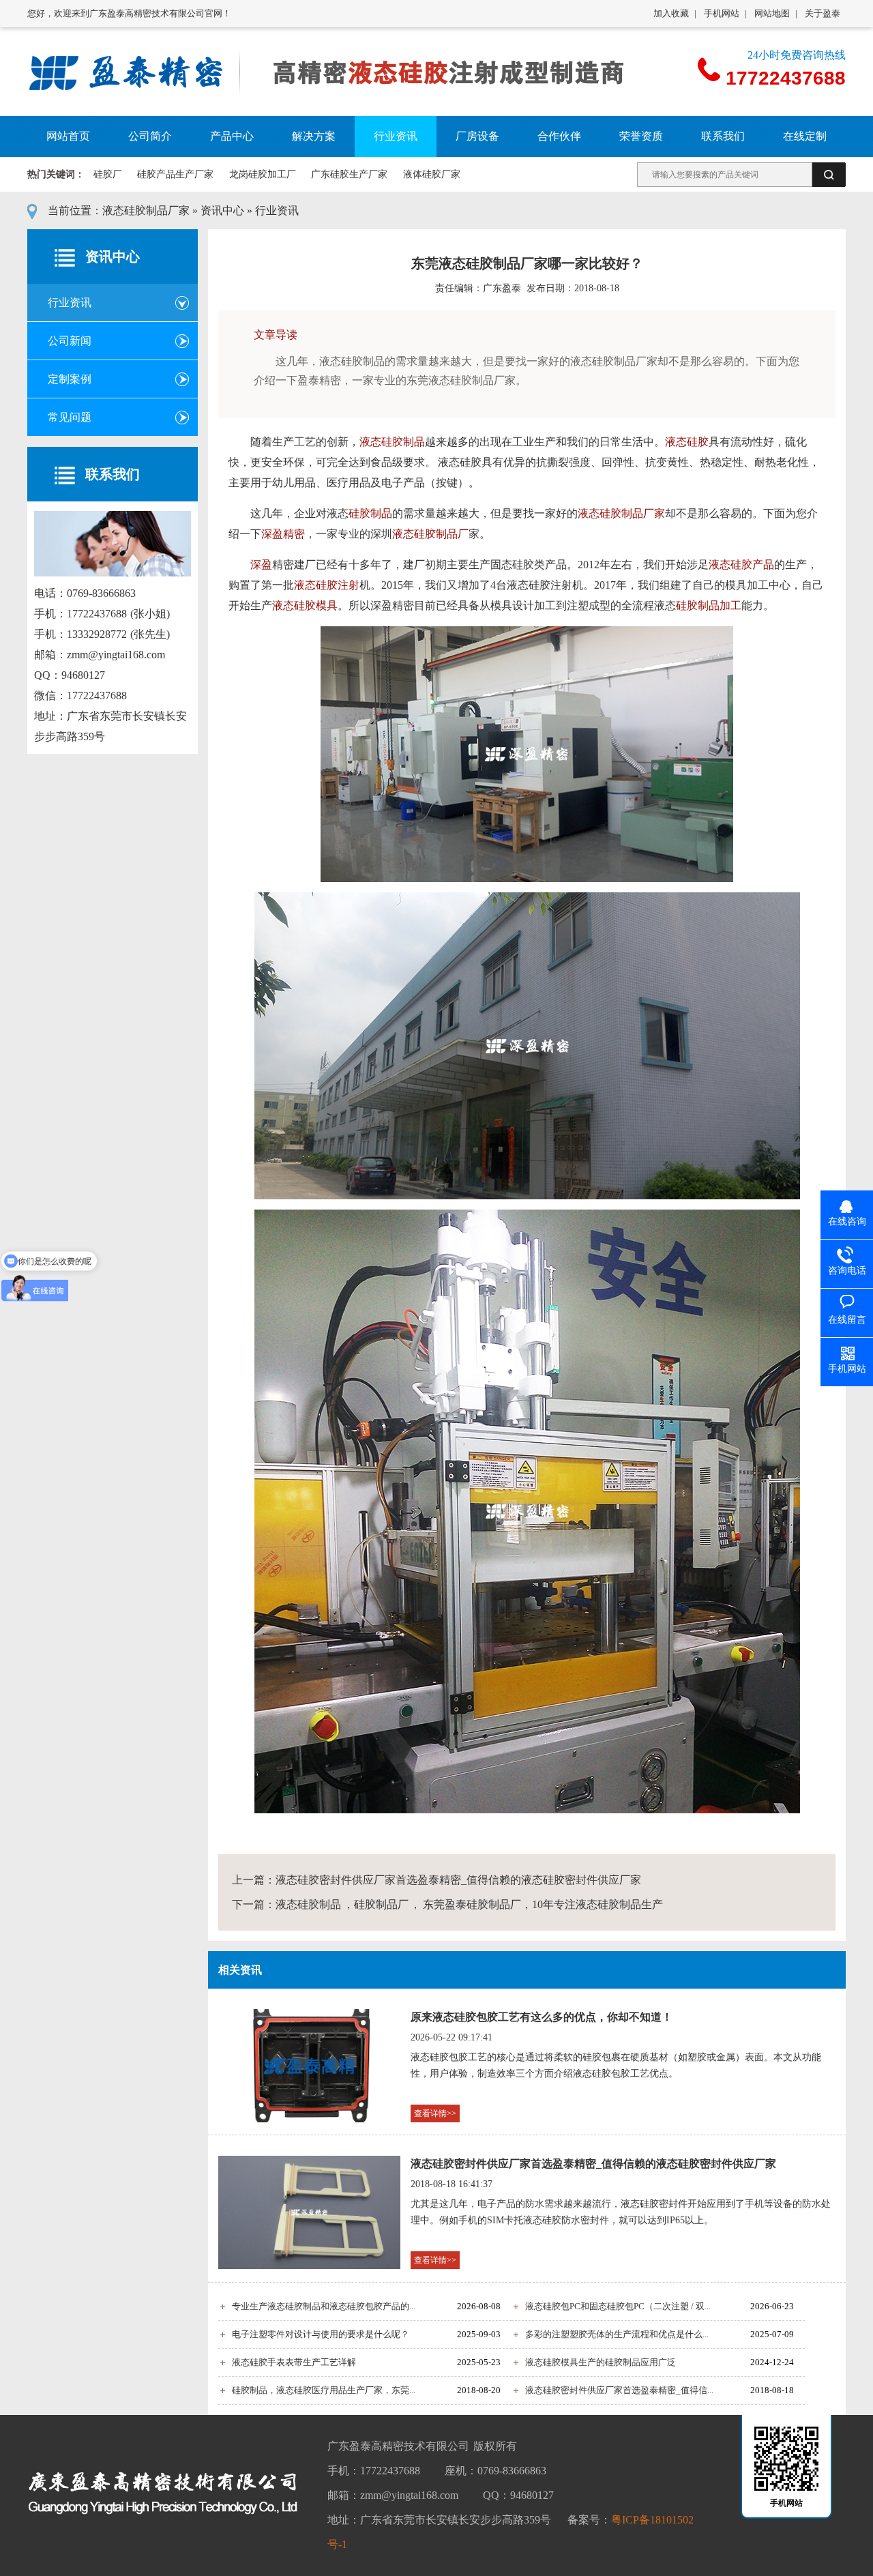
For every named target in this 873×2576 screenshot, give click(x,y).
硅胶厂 (108, 174)
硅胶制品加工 (709, 605)
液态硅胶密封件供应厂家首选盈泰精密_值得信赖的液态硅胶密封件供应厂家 (458, 1880)
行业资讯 (277, 210)
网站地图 (772, 13)
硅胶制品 (370, 513)
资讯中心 (222, 210)
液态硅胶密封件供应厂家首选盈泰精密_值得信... (619, 2390)
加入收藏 (671, 13)
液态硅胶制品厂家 (146, 210)
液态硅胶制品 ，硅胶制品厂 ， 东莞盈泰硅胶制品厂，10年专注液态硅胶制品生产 (469, 1904)
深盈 (261, 565)
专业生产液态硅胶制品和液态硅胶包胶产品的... (324, 2306)
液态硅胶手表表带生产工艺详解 (294, 2362)
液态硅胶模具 (305, 605)
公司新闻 (70, 341)
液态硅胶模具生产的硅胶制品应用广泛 (601, 2362)
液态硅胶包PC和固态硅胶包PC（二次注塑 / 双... (618, 2306)
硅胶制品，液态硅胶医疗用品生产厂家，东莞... (324, 2390)
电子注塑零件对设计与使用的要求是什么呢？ (321, 2334)
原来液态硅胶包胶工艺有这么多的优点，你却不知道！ (542, 2017)
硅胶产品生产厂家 (175, 174)
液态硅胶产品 (741, 565)
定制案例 (70, 379)
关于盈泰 (823, 13)
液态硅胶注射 (327, 585)
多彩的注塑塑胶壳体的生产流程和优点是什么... (617, 2334)
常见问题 (70, 417)
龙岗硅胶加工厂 (263, 174)
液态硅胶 (687, 442)
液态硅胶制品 (392, 442)
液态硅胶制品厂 (430, 534)
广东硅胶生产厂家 (349, 174)
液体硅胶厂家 (432, 174)
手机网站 (722, 13)
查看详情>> (435, 2113)
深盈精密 (283, 534)
